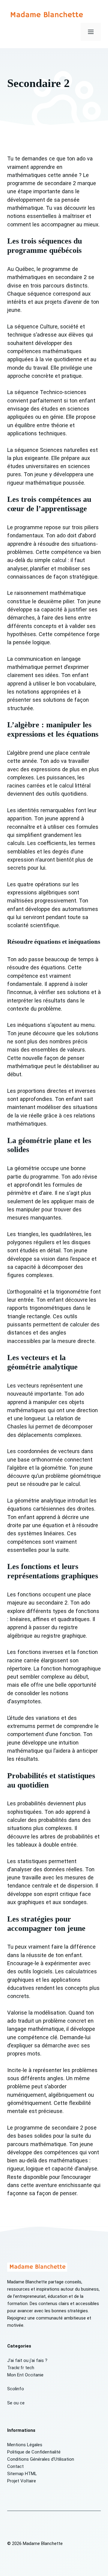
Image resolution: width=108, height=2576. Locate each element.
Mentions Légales (25, 2445)
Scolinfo (16, 2389)
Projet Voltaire (22, 2481)
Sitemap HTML (22, 2474)
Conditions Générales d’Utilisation (41, 2459)
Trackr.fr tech (21, 2368)
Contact (15, 2466)
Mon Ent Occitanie (25, 2375)
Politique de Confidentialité (34, 2452)
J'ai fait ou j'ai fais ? (27, 2360)
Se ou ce (16, 2403)
